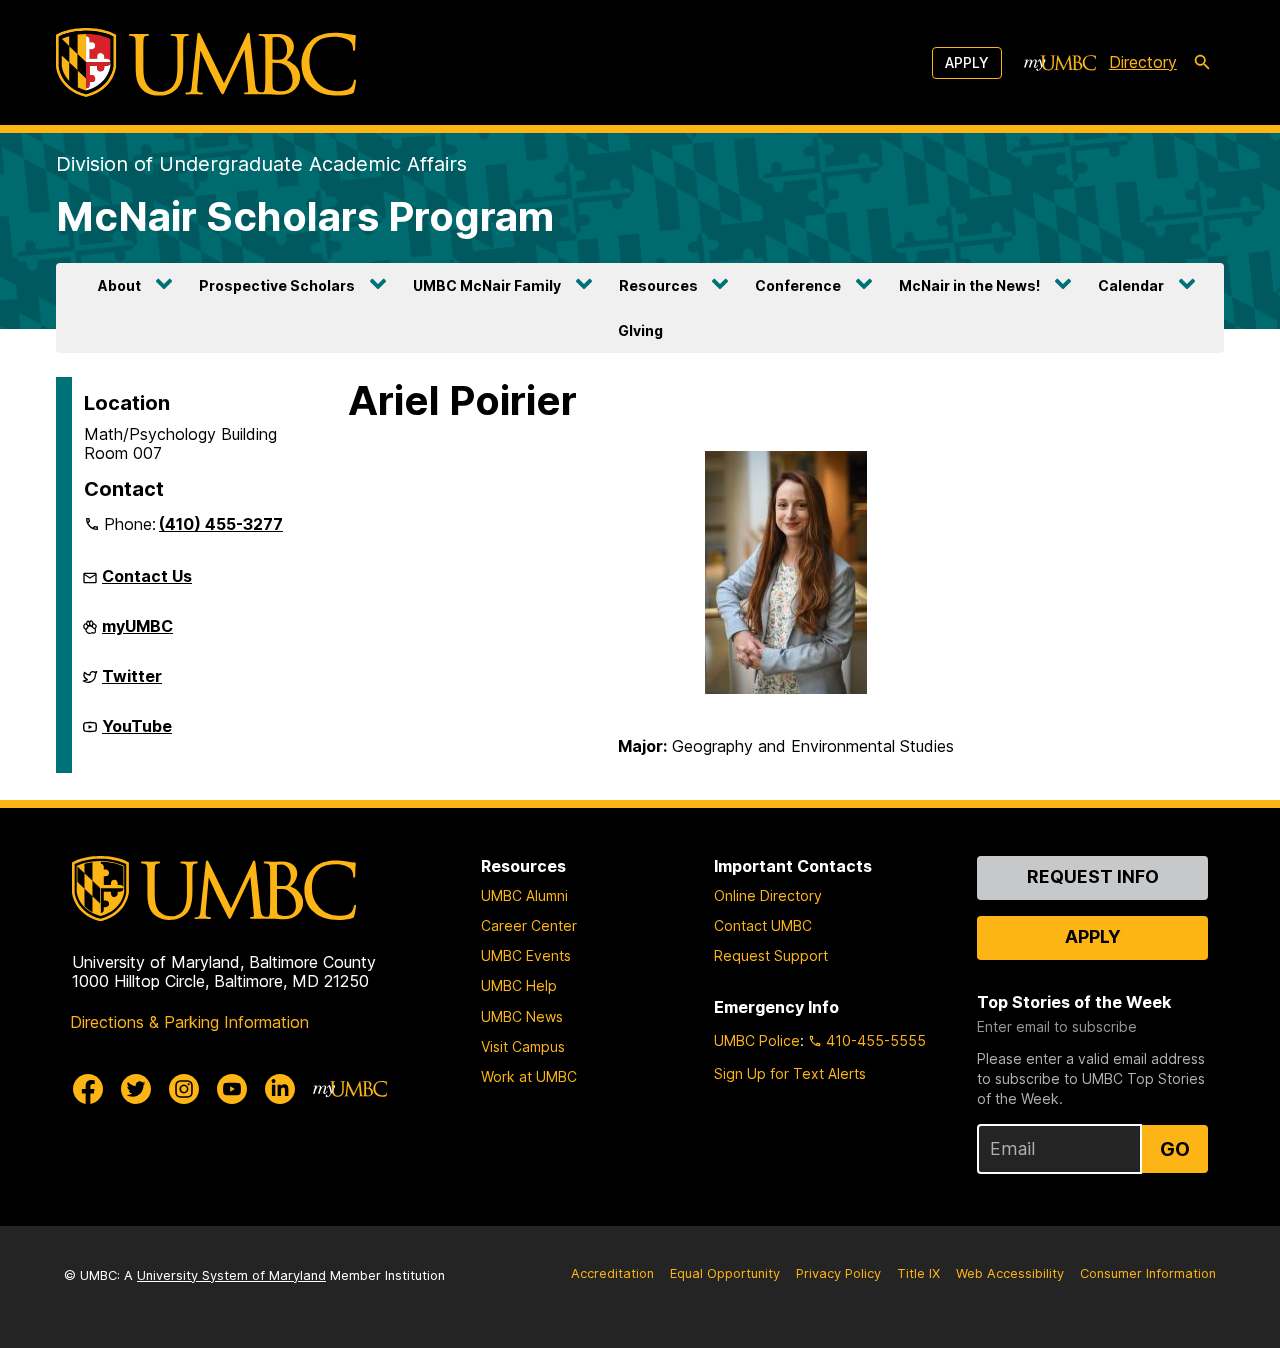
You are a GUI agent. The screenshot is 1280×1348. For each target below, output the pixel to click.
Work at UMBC (529, 1076)
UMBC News (522, 1016)
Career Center (529, 925)
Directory (1143, 62)
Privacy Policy (838, 1273)
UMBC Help (519, 985)
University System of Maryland (231, 1275)
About (119, 285)
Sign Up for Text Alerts (790, 1073)
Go (1175, 1149)
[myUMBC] (1060, 63)
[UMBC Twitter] (136, 1089)
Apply (967, 62)
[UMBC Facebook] (88, 1089)
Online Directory (768, 895)
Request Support (771, 955)
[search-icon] (1202, 63)
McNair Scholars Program (305, 216)
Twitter (132, 684)
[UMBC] (206, 62)
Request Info (1093, 876)
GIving (640, 330)
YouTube (137, 734)
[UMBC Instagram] (184, 1089)
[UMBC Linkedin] (280, 1089)
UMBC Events (526, 955)
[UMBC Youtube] (232, 1089)
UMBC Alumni (524, 895)
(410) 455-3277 (221, 524)
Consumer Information (1148, 1273)
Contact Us (147, 576)
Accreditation (612, 1273)
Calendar (1131, 285)
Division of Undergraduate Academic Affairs (261, 164)
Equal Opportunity (725, 1273)
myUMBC (137, 634)
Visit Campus (523, 1046)
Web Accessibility (1010, 1273)
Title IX (918, 1273)
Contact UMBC (763, 925)
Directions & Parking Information (189, 1022)
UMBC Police (757, 1040)
